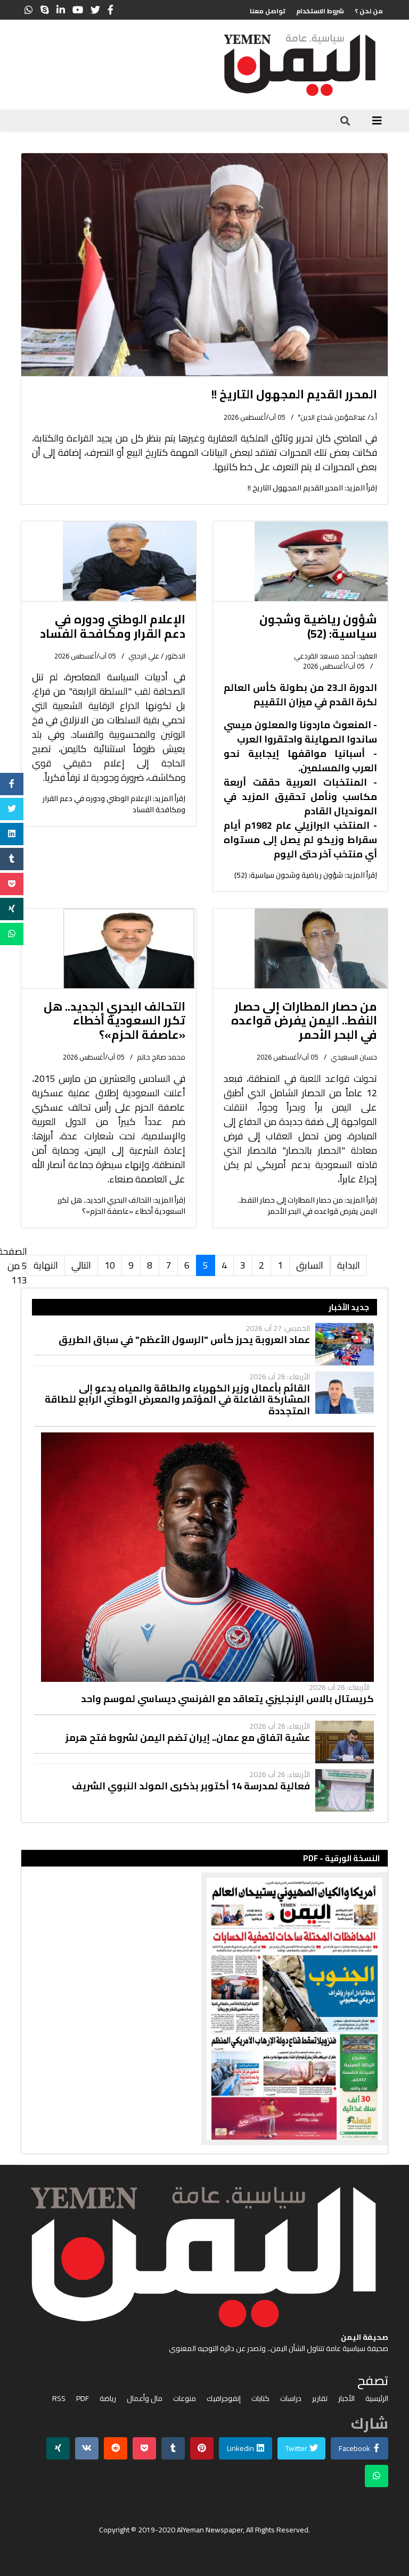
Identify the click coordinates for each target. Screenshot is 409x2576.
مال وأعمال (145, 2399)
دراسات (291, 2399)
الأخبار (346, 2399)
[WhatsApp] (29, 10)
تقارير (320, 2399)
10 (110, 1265)
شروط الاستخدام (320, 11)
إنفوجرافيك (224, 2399)
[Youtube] (78, 10)
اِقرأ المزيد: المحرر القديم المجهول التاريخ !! (312, 488)
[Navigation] (377, 121)
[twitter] (95, 10)
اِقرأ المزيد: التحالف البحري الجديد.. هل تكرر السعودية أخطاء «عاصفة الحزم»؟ (121, 1206)
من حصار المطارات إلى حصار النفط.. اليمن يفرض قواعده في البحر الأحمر (304, 1020)
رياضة (108, 2399)
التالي (81, 1265)
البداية (349, 1265)
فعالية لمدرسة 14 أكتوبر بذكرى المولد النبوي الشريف (191, 1786)
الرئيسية (377, 2399)
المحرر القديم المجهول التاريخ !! (294, 394)
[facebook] (111, 10)
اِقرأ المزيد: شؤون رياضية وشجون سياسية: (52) (306, 875)
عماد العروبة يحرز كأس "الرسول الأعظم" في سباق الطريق (184, 1340)
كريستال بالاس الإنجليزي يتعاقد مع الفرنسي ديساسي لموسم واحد (227, 1699)
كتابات (260, 2399)
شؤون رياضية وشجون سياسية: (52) (318, 626)
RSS (59, 2399)
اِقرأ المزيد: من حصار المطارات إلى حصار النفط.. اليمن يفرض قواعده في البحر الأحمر (308, 1206)
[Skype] (45, 10)
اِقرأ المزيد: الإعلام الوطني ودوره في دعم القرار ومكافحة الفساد (114, 804)
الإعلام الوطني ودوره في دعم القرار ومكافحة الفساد (113, 626)
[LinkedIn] (61, 10)
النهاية (46, 1265)
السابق (310, 1265)
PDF (83, 2399)
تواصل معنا (268, 11)
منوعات (185, 2399)
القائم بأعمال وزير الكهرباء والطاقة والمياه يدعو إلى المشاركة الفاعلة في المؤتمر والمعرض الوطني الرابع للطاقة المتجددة (177, 1400)
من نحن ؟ (369, 11)
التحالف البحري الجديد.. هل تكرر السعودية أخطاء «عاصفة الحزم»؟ (114, 1020)
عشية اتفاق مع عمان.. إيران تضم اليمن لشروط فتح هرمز (188, 1738)
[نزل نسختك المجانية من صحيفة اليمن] (204, 2009)
